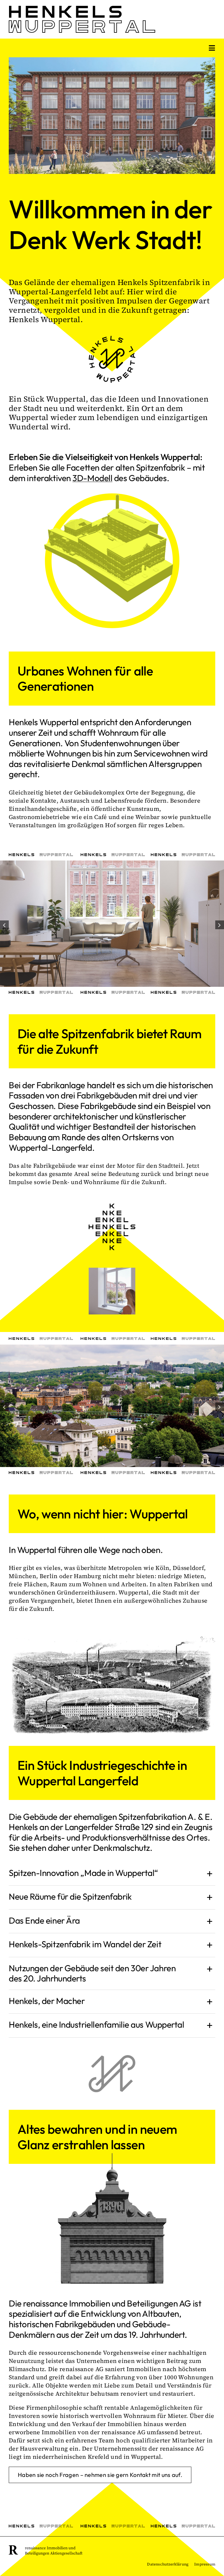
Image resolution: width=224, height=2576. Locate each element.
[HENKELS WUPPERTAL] (82, 9)
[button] (4, 925)
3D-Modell (92, 478)
